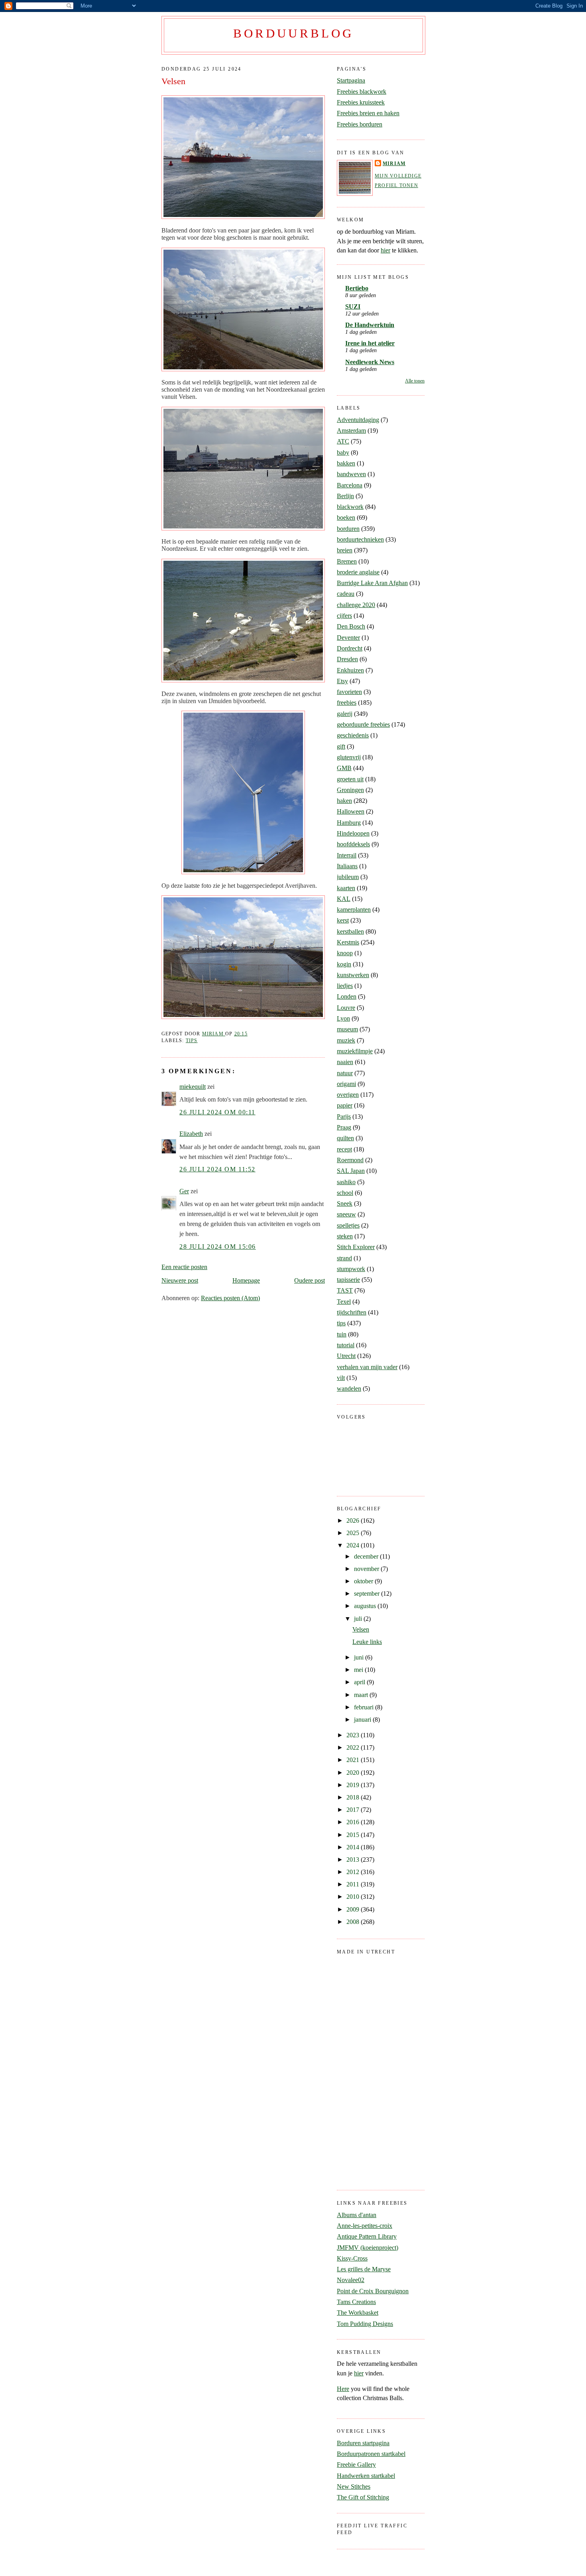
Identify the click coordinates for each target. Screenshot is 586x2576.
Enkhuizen (350, 670)
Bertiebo (357, 288)
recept (344, 1149)
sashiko (346, 1182)
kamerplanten (354, 910)
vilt (341, 1378)
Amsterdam (351, 431)
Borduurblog (293, 34)
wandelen (349, 1389)
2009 (354, 1909)
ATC (343, 441)
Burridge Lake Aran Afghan (372, 583)
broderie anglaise (358, 572)
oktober (364, 1581)
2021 (354, 1760)
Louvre (346, 1008)
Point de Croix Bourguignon (373, 2291)
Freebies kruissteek (361, 102)
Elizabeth (191, 1134)
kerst (343, 920)
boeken (346, 517)
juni (360, 1657)
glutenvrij (349, 757)
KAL (344, 899)
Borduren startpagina (363, 2443)
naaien (345, 1062)
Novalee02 (351, 2280)
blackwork (350, 507)
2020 (354, 1773)
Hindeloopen (353, 833)
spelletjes (348, 1225)
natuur (345, 1073)
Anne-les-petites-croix (365, 2226)
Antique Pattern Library (367, 2236)
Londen (347, 996)
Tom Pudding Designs (365, 2324)
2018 (354, 1797)
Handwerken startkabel (366, 2476)
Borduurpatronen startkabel (371, 2454)
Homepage (246, 1280)
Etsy (342, 681)
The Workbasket (358, 2313)
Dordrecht (350, 648)
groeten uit (350, 779)
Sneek (345, 1203)
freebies (347, 703)
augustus (366, 1606)
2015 (354, 1835)
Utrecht (346, 1356)
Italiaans (347, 866)
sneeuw (346, 1214)
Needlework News (370, 362)
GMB (344, 768)
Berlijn (345, 496)
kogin (344, 964)
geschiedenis (353, 735)
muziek (346, 1040)
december (367, 1556)
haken (344, 801)
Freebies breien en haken (368, 113)
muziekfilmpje (355, 1051)
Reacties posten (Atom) (230, 1298)
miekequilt (193, 1087)
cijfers (344, 616)
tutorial (346, 1345)
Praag (344, 1127)
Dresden (347, 659)
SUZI (353, 306)
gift (341, 746)
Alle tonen (415, 381)
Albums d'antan (357, 2215)
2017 (354, 1810)
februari (365, 1707)
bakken (346, 463)
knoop (345, 953)
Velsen (361, 1629)
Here (343, 2389)
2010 (354, 1897)
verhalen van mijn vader (367, 1367)
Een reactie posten (184, 1267)
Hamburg (349, 823)
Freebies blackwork (362, 92)
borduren (348, 529)
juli (359, 1619)
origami (346, 1084)
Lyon (343, 1018)
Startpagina (351, 80)
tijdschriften (352, 1312)
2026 (354, 1521)
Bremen (347, 561)
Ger (184, 1191)
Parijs (344, 1117)
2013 (354, 1860)
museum (347, 1029)
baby (343, 452)
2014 (354, 1847)
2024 (354, 1545)
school (345, 1193)
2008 (354, 1922)
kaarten (346, 888)
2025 (354, 1533)
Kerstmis (348, 942)
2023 (354, 1735)
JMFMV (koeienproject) (368, 2248)
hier (385, 250)
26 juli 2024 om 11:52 (217, 1169)
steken (345, 1236)
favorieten (349, 692)
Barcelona (350, 485)
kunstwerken (353, 975)
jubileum (348, 877)
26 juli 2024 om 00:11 (217, 1112)
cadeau (346, 594)
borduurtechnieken (360, 539)
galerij (345, 714)
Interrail (347, 855)
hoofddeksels (353, 844)
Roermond (350, 1160)
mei (359, 1670)
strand (344, 1258)
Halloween (351, 811)
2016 (354, 1822)
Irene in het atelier (370, 343)
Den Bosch (351, 626)
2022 (354, 1747)
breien (345, 550)
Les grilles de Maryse (364, 2269)
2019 (354, 1785)
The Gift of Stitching (363, 2497)
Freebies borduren (360, 124)
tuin (342, 1334)
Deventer (348, 638)
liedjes (345, 986)
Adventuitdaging (358, 420)
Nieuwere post (180, 1280)
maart (362, 1695)
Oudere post (310, 1280)
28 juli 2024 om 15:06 (218, 1247)
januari (363, 1720)
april (360, 1682)
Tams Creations (356, 2302)
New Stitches (354, 2486)
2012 (354, 1872)
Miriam (394, 164)
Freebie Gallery (356, 2465)
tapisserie (348, 1280)
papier (345, 1105)
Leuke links (367, 1642)
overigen (348, 1095)
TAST (345, 1290)
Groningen (350, 790)
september (368, 1593)
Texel (344, 1302)
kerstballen (350, 931)
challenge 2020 (356, 605)
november (367, 1569)
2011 (354, 1884)
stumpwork (351, 1269)
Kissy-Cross (352, 2258)
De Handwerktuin (370, 325)
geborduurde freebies (363, 724)
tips (192, 1041)
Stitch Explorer (356, 1247)
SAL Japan (351, 1171)
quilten (345, 1138)
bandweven (351, 474)
